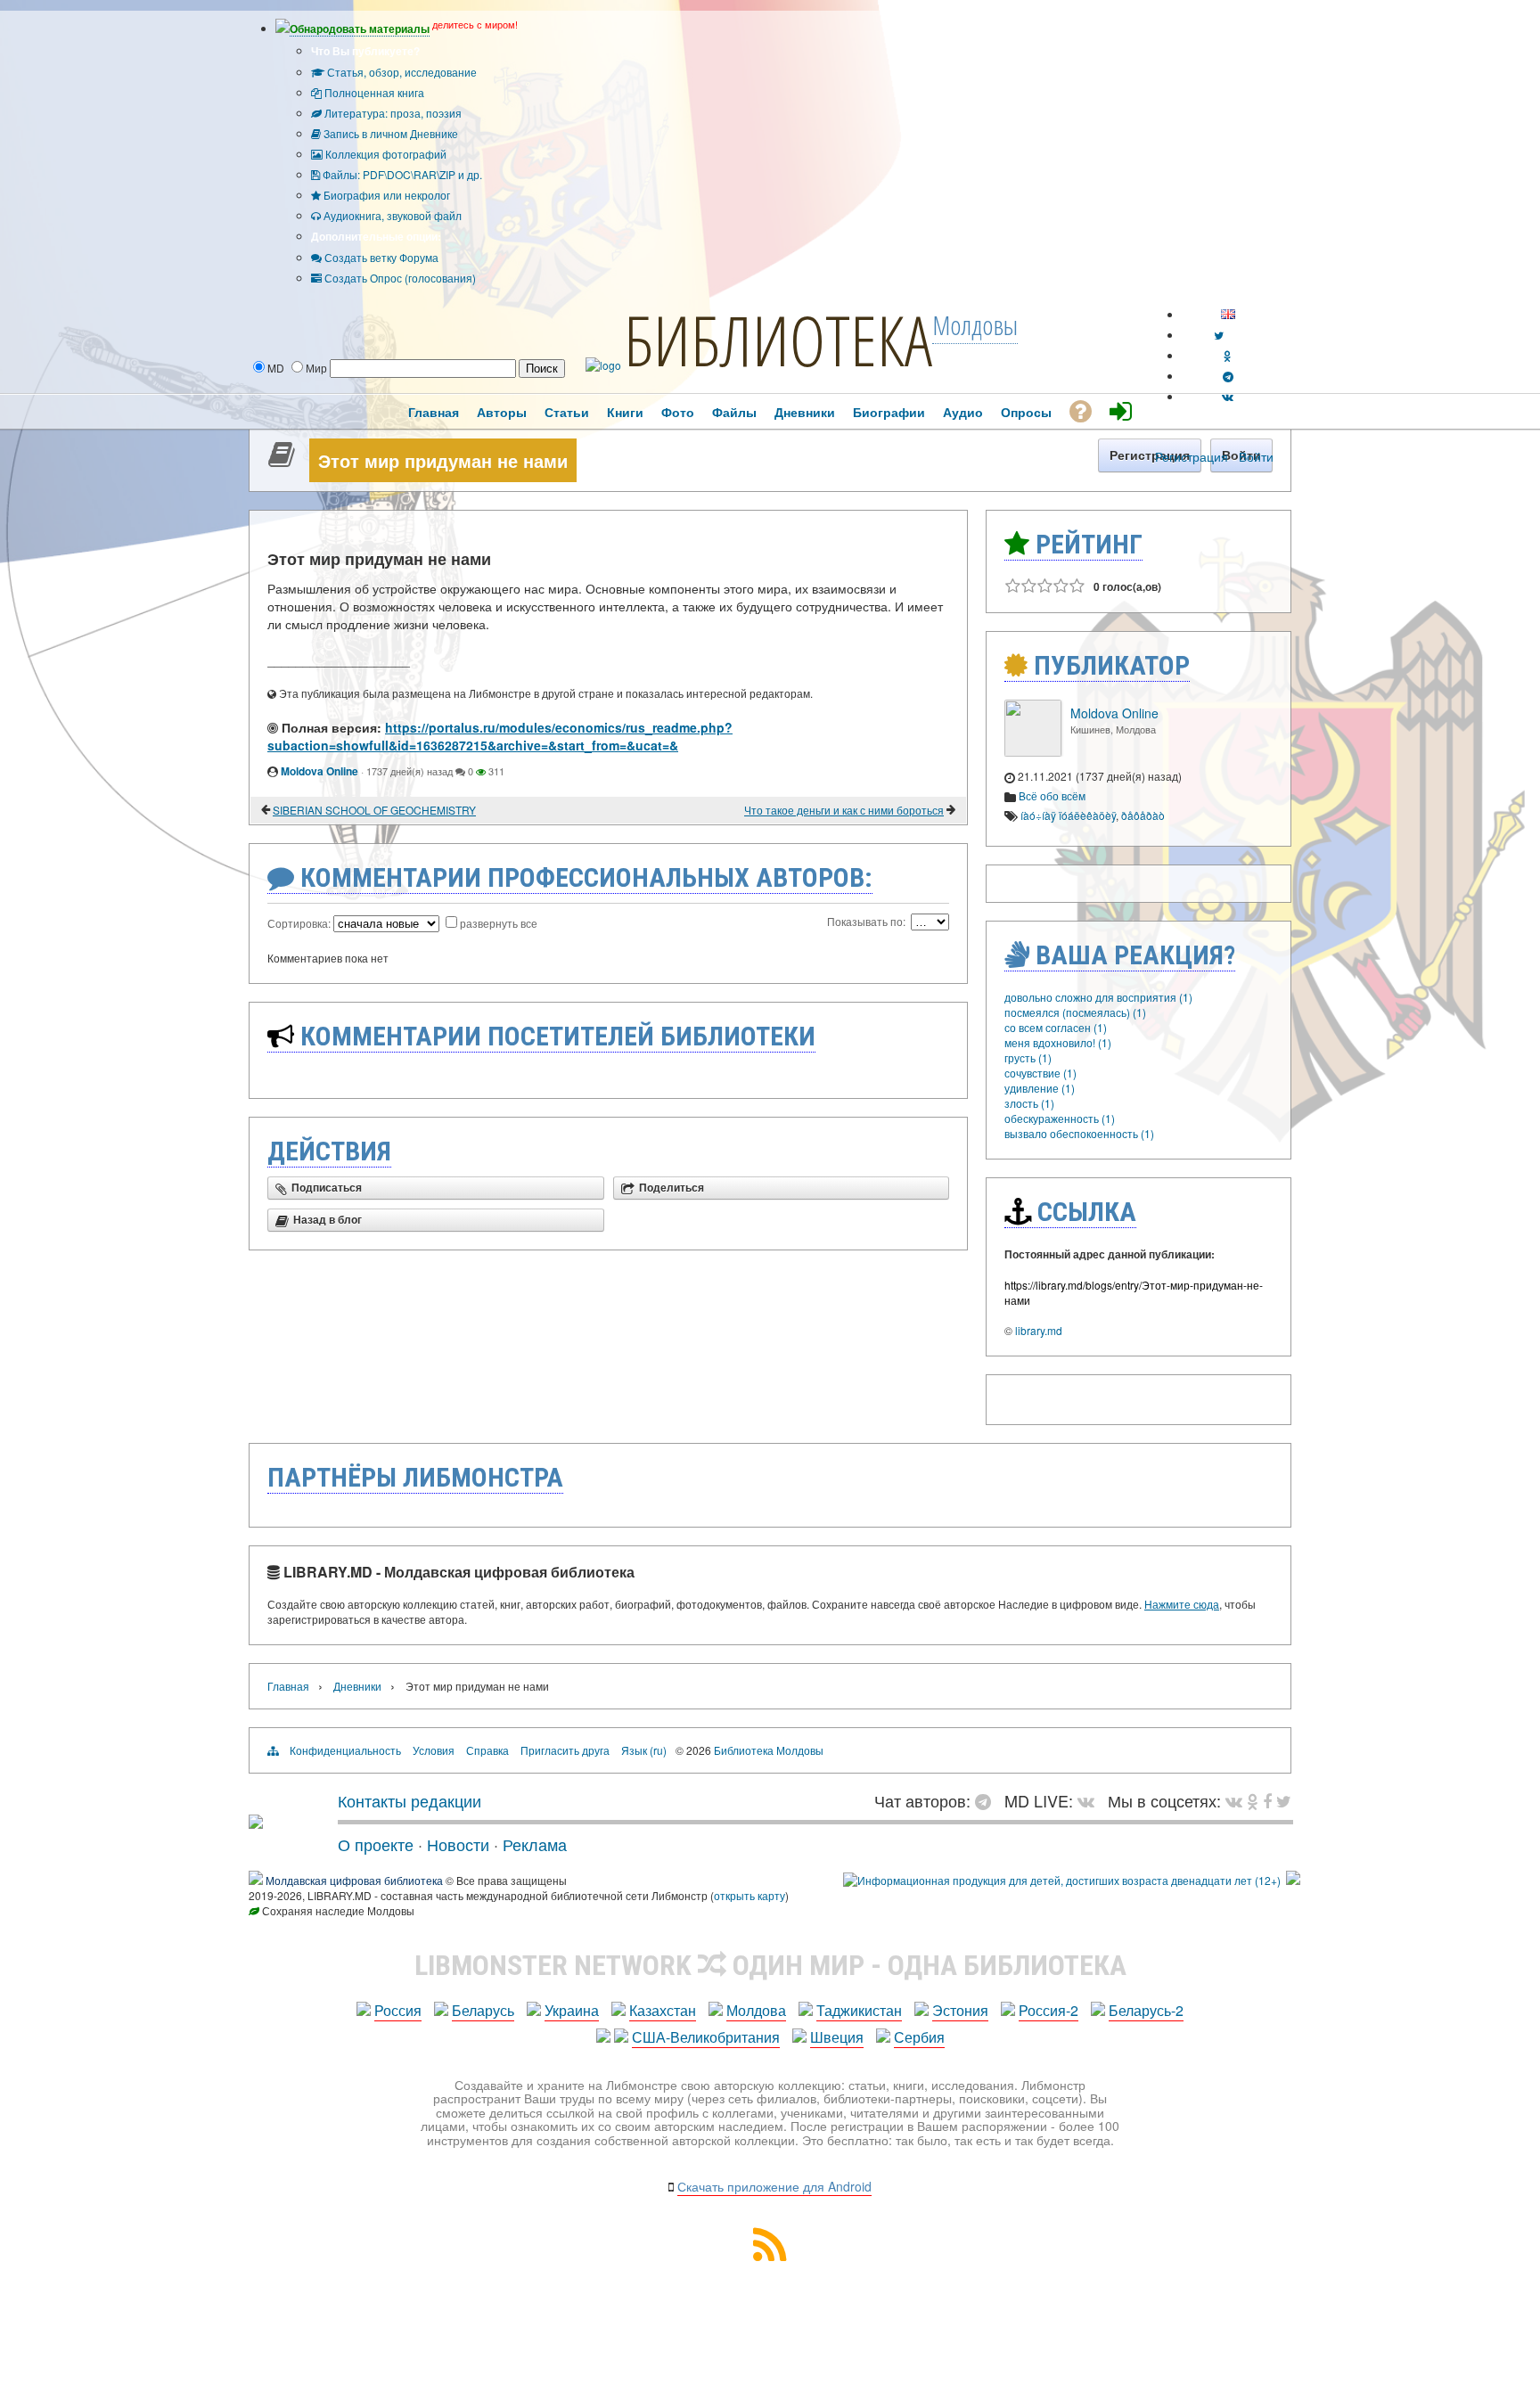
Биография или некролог (385, 195)
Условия (434, 1750)
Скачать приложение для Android (774, 2186)
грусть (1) (1028, 1057)
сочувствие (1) (1040, 1073)
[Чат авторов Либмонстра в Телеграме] (1228, 376)
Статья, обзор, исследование (401, 72)
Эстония (960, 2010)
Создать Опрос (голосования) (399, 278)
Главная (288, 1686)
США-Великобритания (706, 2037)
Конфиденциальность (345, 1750)
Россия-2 (1049, 2010)
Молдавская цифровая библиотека (354, 1880)
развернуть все (499, 923)
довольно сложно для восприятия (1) (1098, 997)
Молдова (756, 2010)
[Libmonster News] (1284, 1800)
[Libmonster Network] (1062, 1880)
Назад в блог (328, 1220)
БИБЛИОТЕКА (778, 340)
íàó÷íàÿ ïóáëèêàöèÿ (1068, 815)
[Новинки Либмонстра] (1253, 1800)
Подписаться (327, 1188)
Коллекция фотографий (385, 154)
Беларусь (483, 2010)
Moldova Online (319, 771)
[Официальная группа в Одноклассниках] (1228, 355)
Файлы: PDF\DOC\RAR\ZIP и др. (401, 174)
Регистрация (1192, 456)
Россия (398, 2010)
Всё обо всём (1052, 795)
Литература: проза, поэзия (392, 113)
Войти (1256, 456)
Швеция (837, 2037)
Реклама (535, 1844)
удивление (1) (1040, 1088)
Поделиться (672, 1188)
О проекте (376, 1844)
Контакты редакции (410, 1800)
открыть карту (750, 1895)
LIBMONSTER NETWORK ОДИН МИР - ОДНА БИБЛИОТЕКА (770, 1965)
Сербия (919, 2037)
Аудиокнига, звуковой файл (391, 215)
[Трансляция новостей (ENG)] (1219, 335)
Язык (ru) (644, 1750)
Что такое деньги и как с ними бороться (844, 810)
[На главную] (256, 1822)
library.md (1039, 1330)
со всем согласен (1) (1056, 1027)
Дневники (357, 1686)
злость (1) (1029, 1103)
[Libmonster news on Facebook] (1267, 1800)
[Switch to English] (1228, 314)
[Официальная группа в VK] (1228, 396)
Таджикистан (859, 2010)
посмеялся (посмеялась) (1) (1075, 1012)
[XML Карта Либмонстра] (770, 2255)
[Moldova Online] (1033, 752)
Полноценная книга (373, 92)
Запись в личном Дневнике (389, 133)
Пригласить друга (565, 1750)
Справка (487, 1750)
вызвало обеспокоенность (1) (1079, 1133)
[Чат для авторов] (987, 1800)
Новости (458, 1844)
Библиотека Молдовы (769, 1750)
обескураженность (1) (1060, 1118)
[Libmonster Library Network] (1293, 1880)
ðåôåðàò (1143, 815)
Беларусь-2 (1146, 2010)
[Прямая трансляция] (1090, 1800)
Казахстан (663, 2010)
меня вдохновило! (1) (1058, 1042)
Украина (572, 2010)
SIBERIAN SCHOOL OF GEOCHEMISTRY (374, 810)
